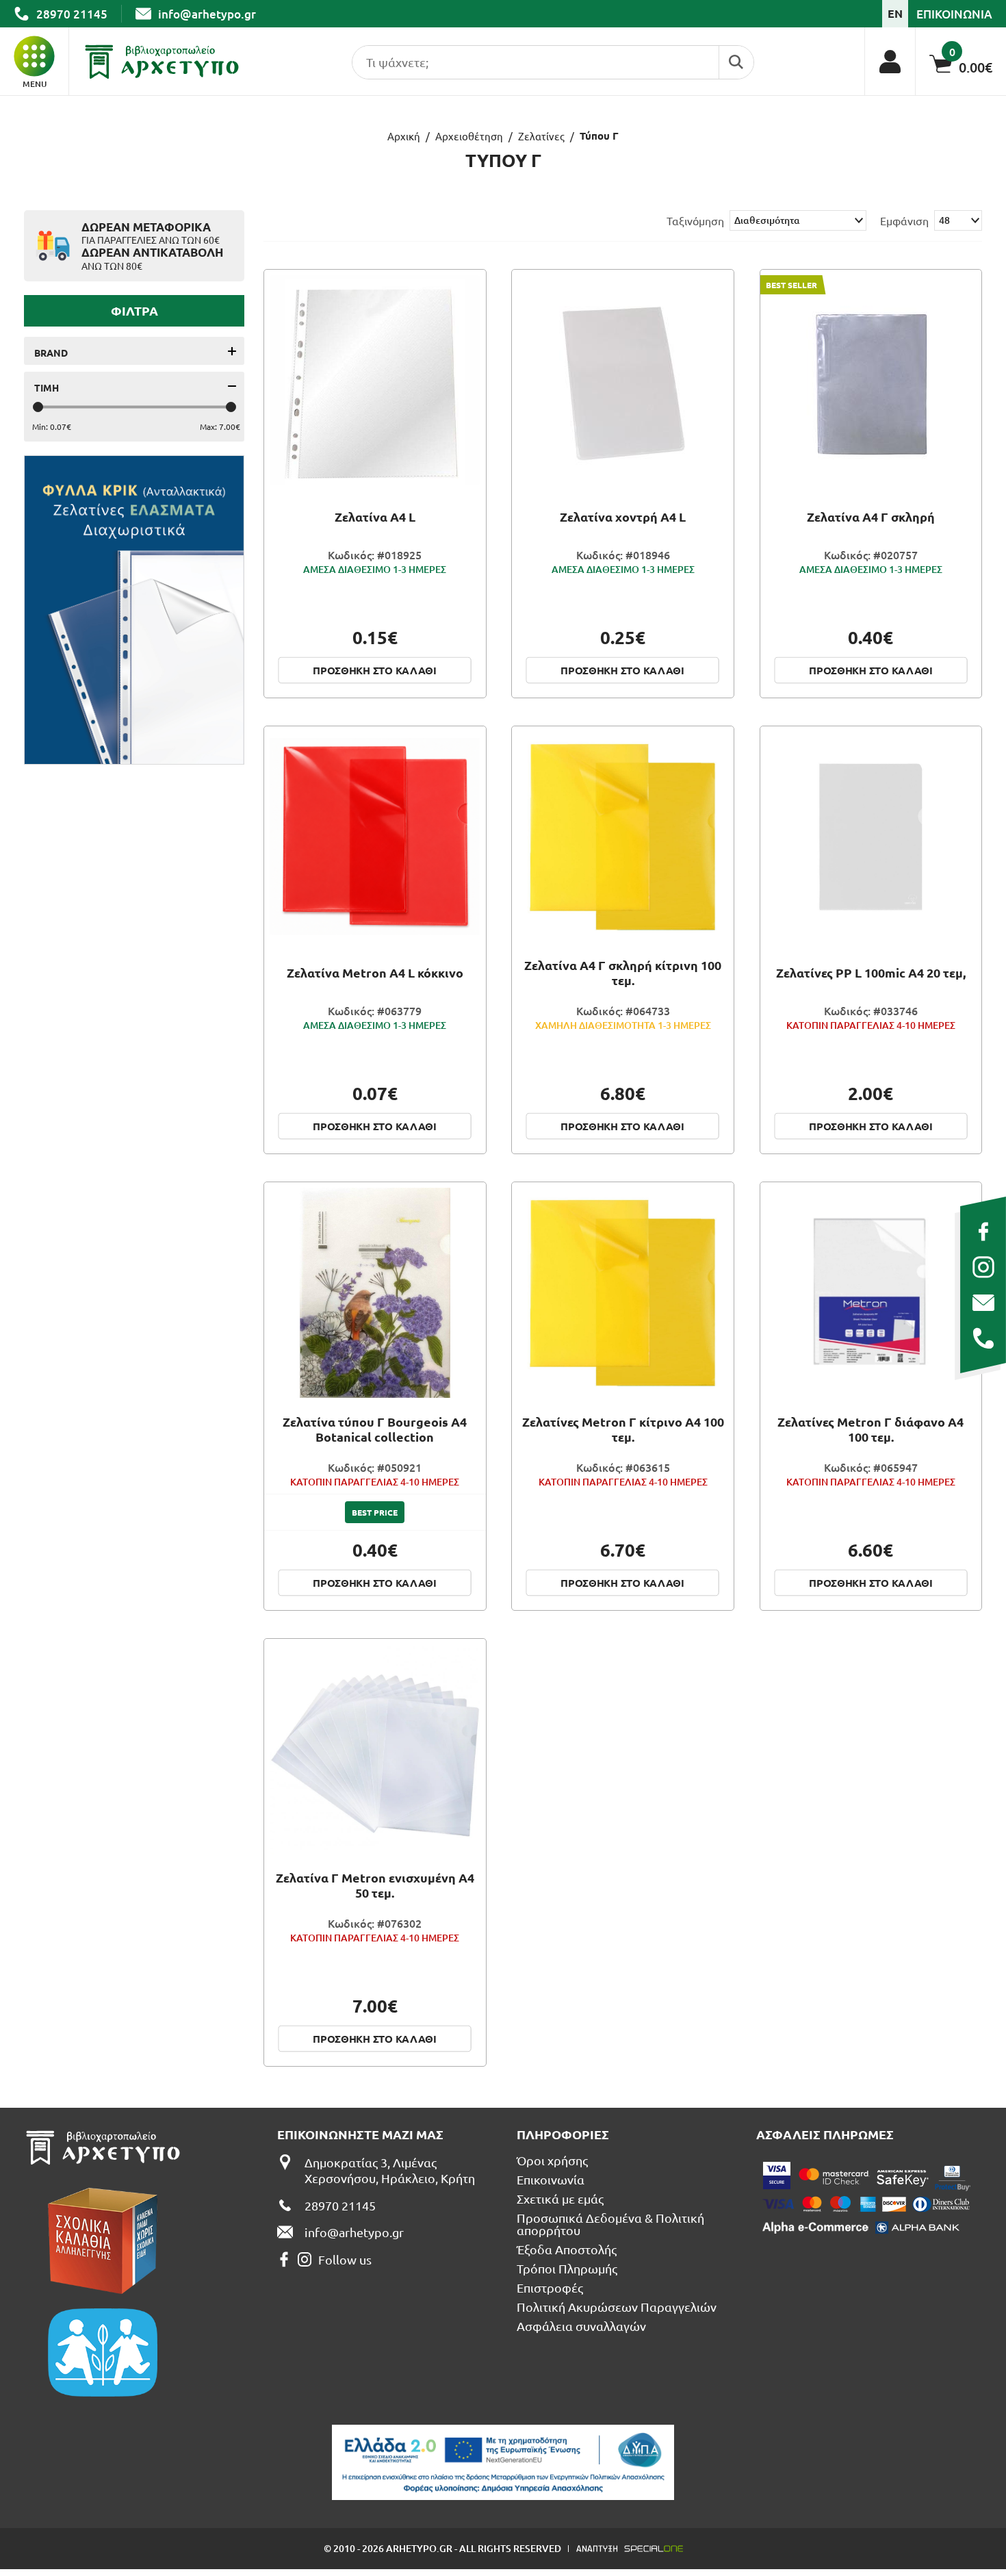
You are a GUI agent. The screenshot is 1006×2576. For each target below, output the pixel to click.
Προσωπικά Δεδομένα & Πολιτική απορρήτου (610, 2224)
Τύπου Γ (599, 136)
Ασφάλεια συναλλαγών (581, 2326)
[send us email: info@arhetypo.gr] (983, 1303)
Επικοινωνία (551, 2180)
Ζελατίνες (541, 136)
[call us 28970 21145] (983, 1338)
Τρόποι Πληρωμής (567, 2269)
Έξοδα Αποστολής (567, 2249)
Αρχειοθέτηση (469, 136)
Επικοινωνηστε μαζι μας (360, 2134)
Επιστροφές (550, 2288)
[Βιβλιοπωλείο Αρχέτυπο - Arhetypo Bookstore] (162, 62)
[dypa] (503, 2462)
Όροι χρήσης (552, 2160)
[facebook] (983, 1232)
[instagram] (983, 1267)
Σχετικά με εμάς (560, 2199)
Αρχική (404, 136)
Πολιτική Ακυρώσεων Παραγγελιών (617, 2307)
